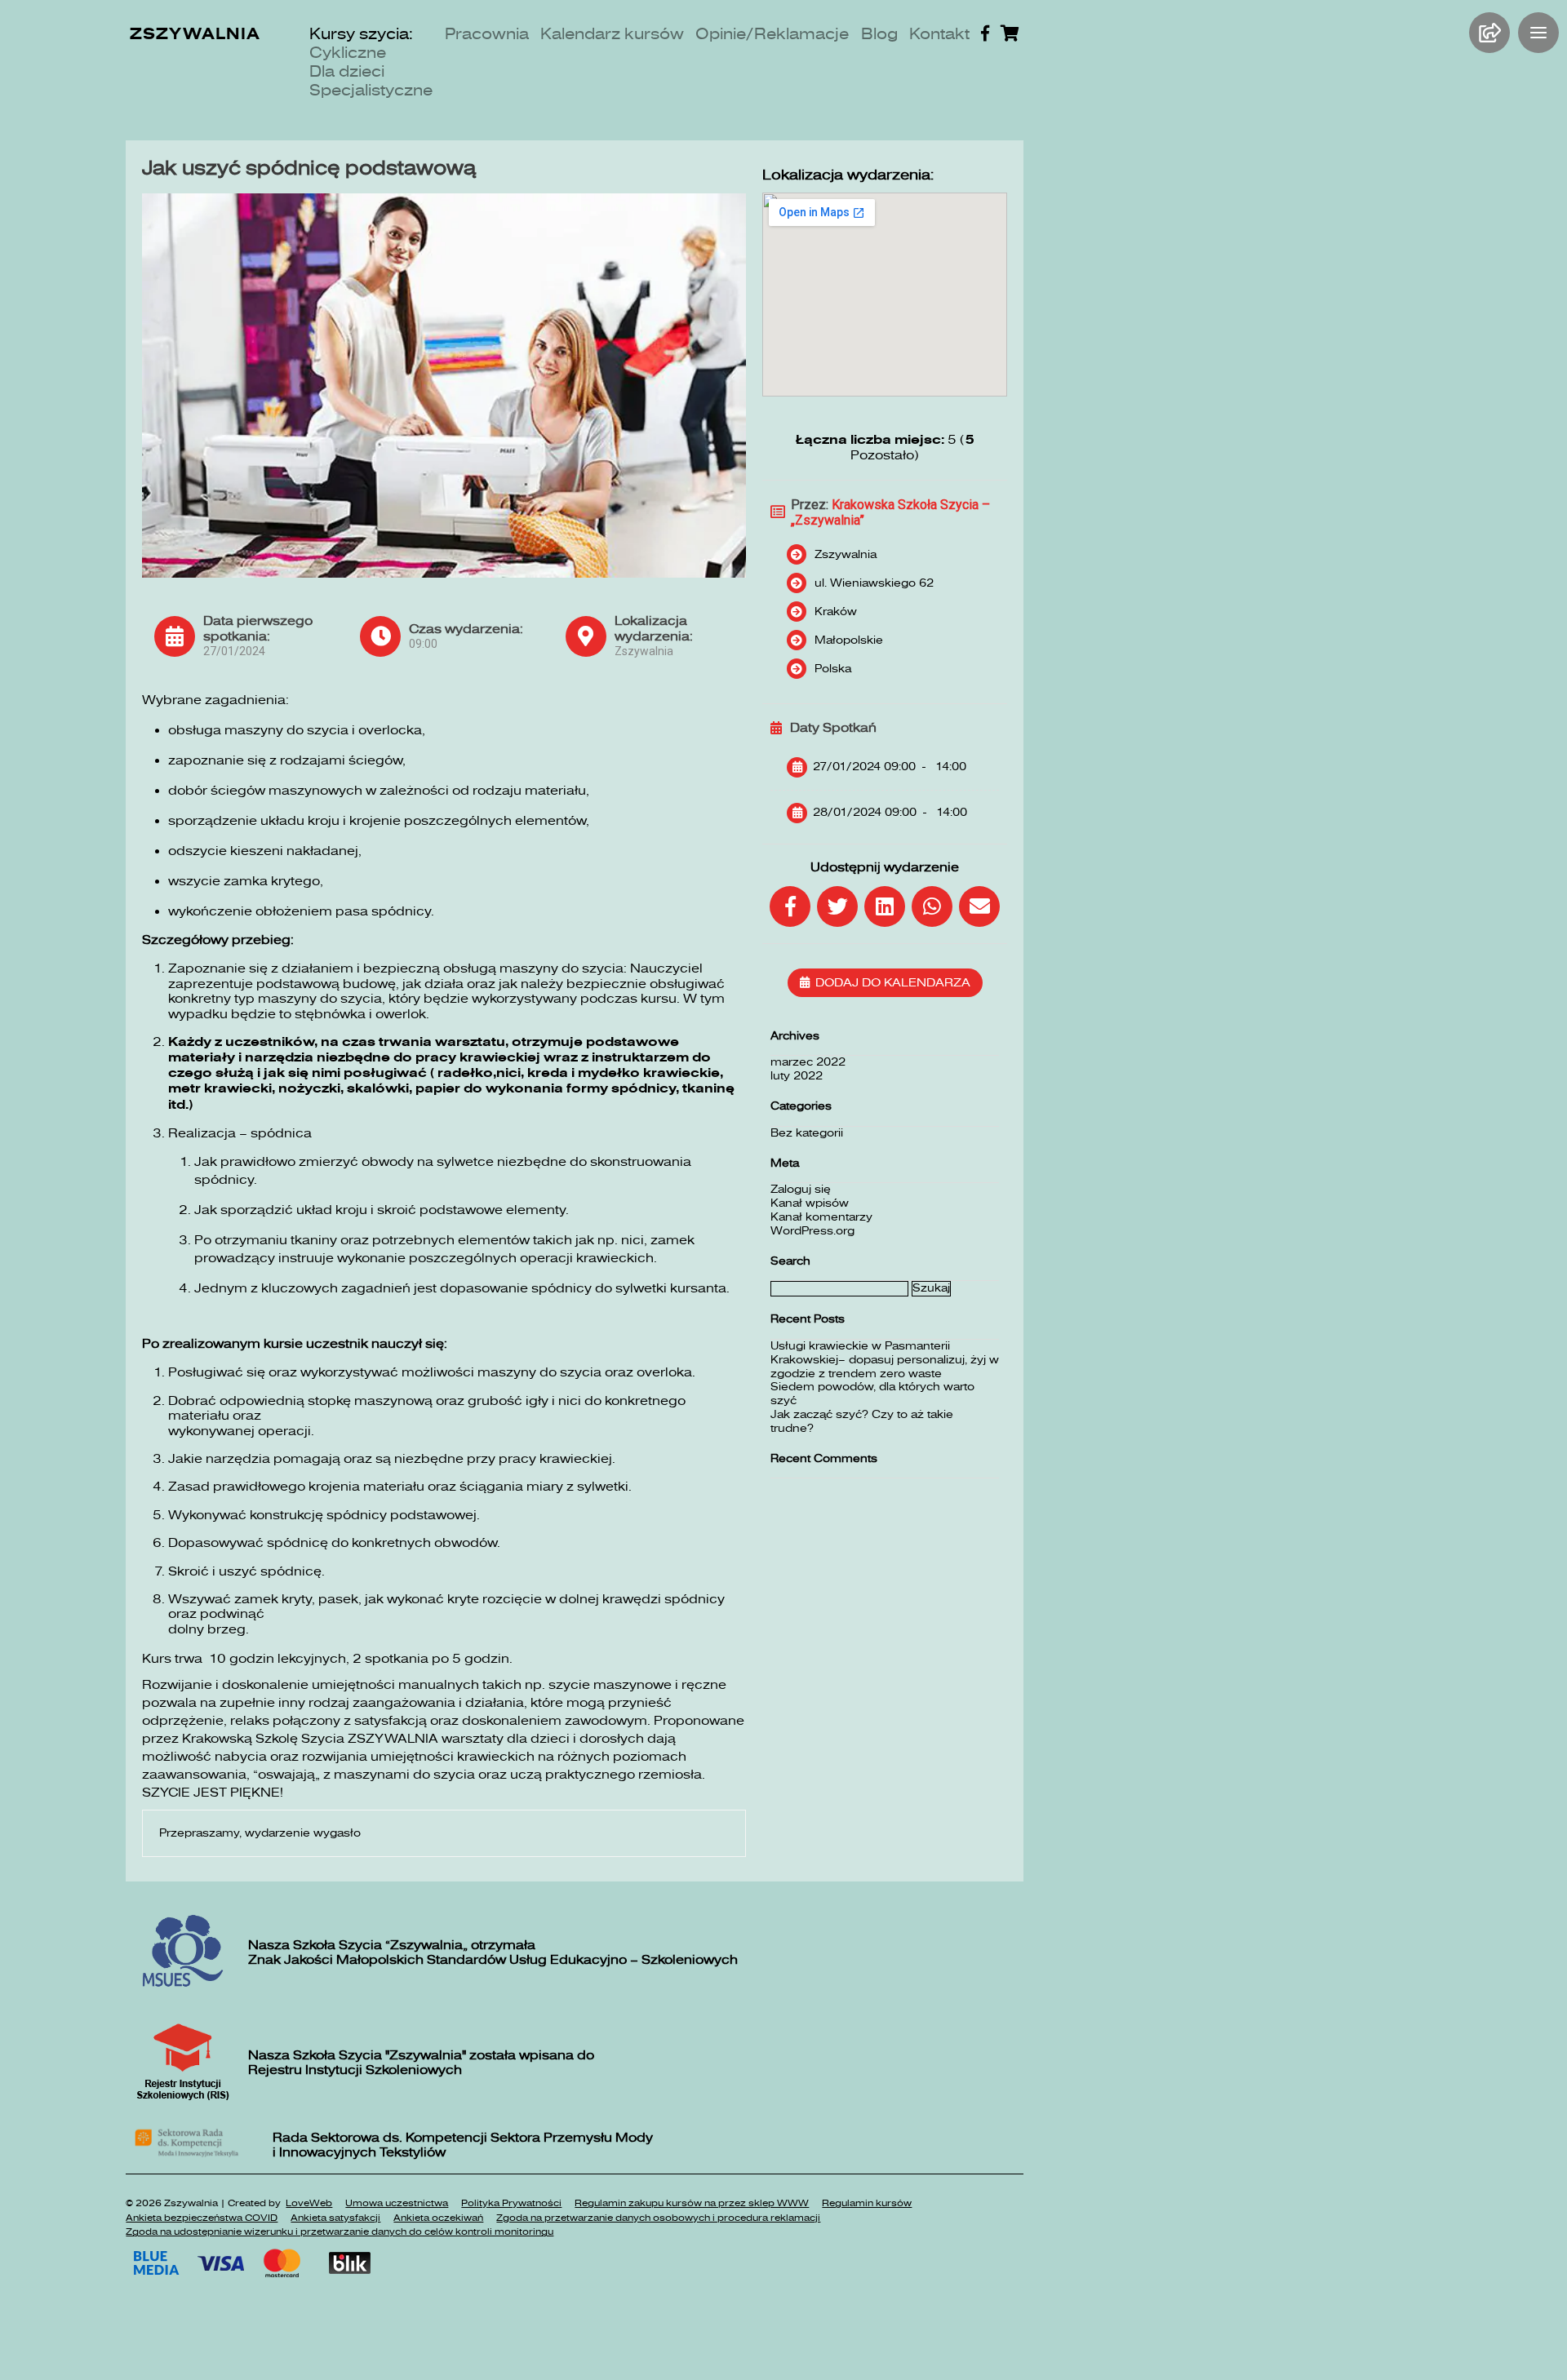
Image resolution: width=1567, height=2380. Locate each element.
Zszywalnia (195, 34)
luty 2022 (797, 1076)
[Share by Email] (979, 906)
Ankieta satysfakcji (335, 2218)
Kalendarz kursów (612, 34)
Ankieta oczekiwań (438, 2218)
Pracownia (487, 34)
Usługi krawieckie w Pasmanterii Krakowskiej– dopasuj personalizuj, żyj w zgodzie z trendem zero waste (885, 1360)
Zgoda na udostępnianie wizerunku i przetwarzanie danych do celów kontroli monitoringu (340, 2232)
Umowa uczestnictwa (397, 2203)
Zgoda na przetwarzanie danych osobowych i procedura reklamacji (658, 2218)
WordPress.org (812, 1231)
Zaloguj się (801, 1189)
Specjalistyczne (371, 90)
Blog (879, 34)
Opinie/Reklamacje (772, 34)
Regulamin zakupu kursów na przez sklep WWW (692, 2203)
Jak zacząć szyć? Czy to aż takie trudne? (862, 1421)
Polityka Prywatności (511, 2203)
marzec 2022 (808, 1062)
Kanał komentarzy (821, 1217)
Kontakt (939, 34)
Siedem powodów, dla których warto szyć (872, 1394)
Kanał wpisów (810, 1203)
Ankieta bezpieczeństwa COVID (202, 2218)
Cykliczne (348, 53)
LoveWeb (309, 2203)
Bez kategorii (807, 1133)
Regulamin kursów (867, 2203)
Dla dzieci (347, 71)
